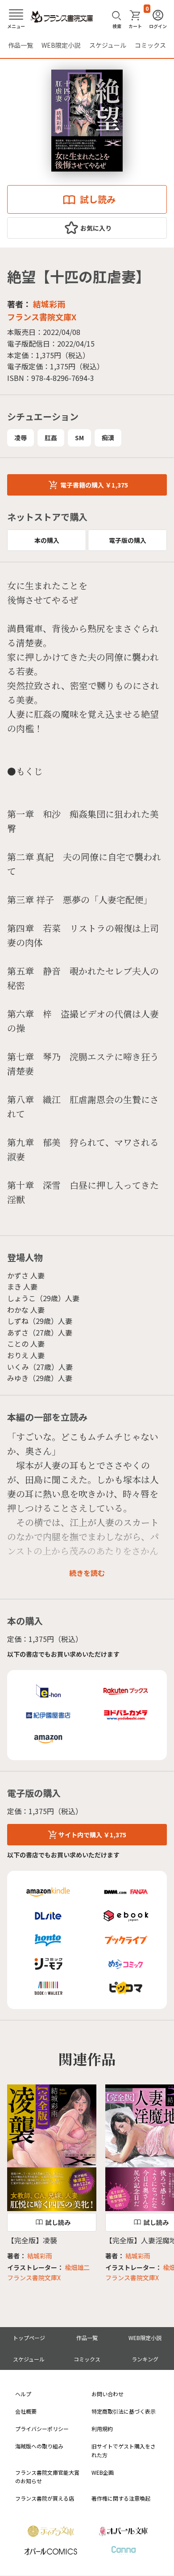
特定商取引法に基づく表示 (124, 2411)
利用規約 (102, 2429)
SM (79, 438)
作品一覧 (21, 45)
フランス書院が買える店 (45, 2498)
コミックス (150, 45)
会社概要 (26, 2411)
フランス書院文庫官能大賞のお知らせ (47, 2477)
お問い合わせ (108, 2394)
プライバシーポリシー (42, 2429)
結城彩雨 (49, 304)
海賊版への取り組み (39, 2446)
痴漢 (108, 438)
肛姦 (51, 438)
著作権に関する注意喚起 (121, 2498)
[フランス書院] (62, 17)
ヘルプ (23, 2394)
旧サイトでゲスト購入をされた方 (124, 2450)
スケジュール (108, 45)
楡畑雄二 (77, 2267)
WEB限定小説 (61, 45)
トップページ (29, 2338)
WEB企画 (103, 2472)
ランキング (145, 2359)
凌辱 (21, 438)
